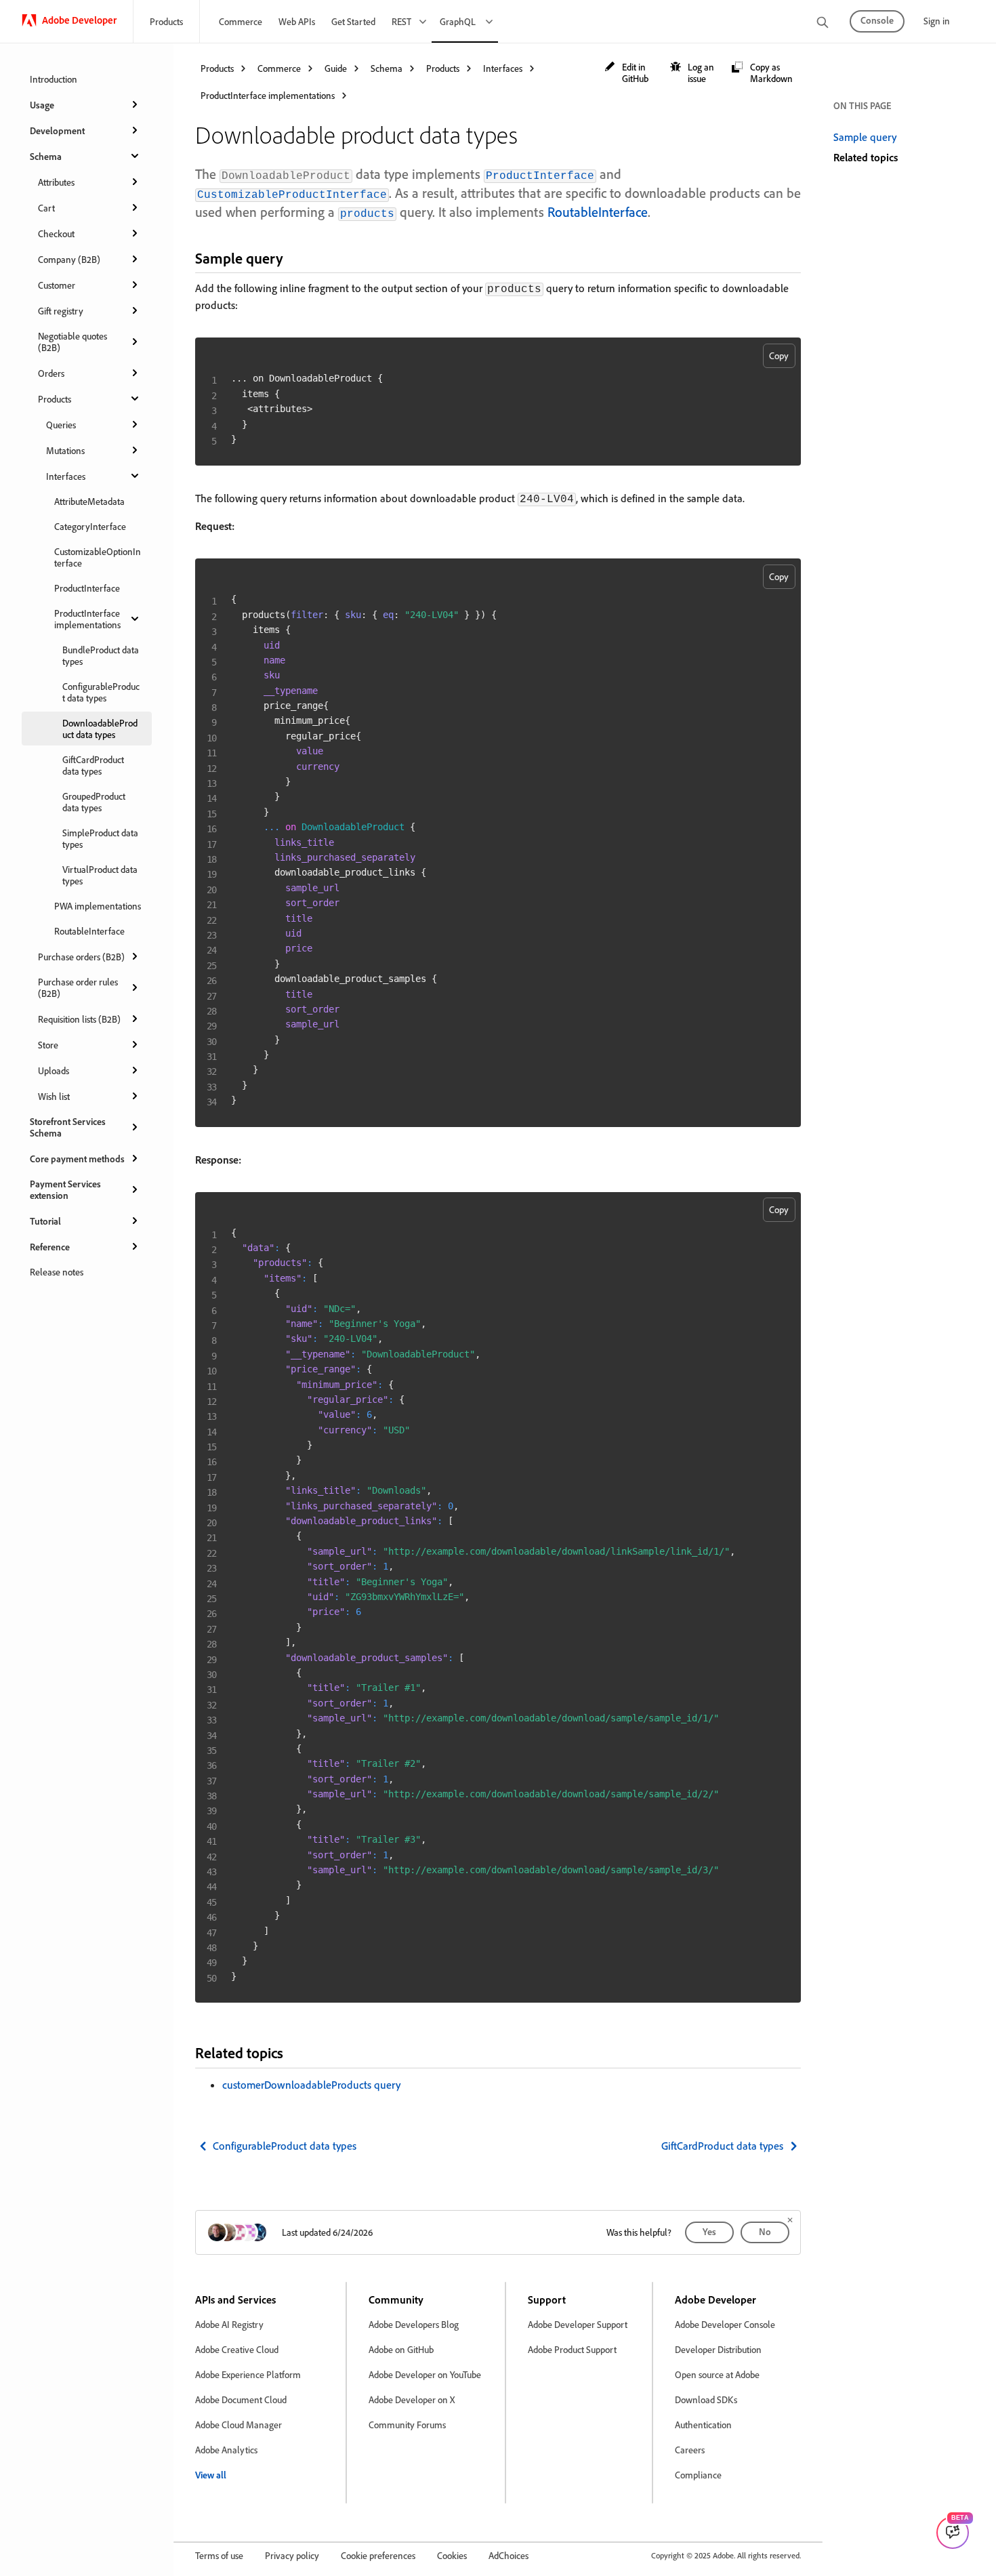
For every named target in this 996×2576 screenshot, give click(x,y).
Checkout (56, 233)
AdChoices (509, 2555)
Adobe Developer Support (578, 2324)
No (765, 2231)
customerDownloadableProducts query (311, 2085)
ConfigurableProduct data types (101, 692)
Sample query (865, 137)
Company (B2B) (69, 259)
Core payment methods (77, 1159)
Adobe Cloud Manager (238, 2425)
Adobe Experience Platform (248, 2374)
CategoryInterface (90, 526)
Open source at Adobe (717, 2374)
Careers (690, 2450)
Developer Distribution (718, 2349)
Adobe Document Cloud (241, 2399)
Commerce (241, 21)
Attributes (56, 182)
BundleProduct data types (101, 655)
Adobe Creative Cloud (237, 2349)
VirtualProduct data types (100, 875)
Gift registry (61, 311)
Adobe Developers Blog (414, 2324)
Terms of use (219, 2555)
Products (166, 21)
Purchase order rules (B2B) (78, 987)
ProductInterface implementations (87, 619)
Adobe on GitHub (401, 2349)
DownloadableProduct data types (100, 729)
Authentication (703, 2425)
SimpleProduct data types (100, 838)
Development (57, 130)
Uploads (54, 1070)
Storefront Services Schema (68, 1127)
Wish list (54, 1096)
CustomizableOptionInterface (98, 557)
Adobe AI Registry (229, 2324)
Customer (57, 285)
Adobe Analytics (226, 2450)
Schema (46, 156)
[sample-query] (295, 258)
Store (48, 1045)
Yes (709, 2231)
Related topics (866, 157)
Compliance (698, 2475)
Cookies (452, 2555)
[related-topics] (295, 2052)
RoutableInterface (89, 931)
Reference (50, 1247)
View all (211, 2475)
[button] (630, 73)
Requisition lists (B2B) (79, 1019)
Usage (42, 105)
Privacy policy (292, 2555)
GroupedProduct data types (94, 802)
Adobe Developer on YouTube (425, 2374)
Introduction (54, 79)
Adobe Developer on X (412, 2399)
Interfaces (66, 476)
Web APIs (297, 21)
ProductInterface (87, 588)
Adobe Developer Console (725, 2324)
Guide (336, 68)
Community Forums (407, 2425)
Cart (46, 208)
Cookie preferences (378, 2555)
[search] (823, 23)
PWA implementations (98, 906)
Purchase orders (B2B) (81, 957)
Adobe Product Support (572, 2349)
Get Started (353, 21)
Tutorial (45, 1221)
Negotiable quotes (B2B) (72, 342)
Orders (51, 373)
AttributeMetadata (89, 501)
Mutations (65, 450)
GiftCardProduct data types (93, 765)
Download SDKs (706, 2399)
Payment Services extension (65, 1189)
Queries (61, 425)
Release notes (57, 1272)
